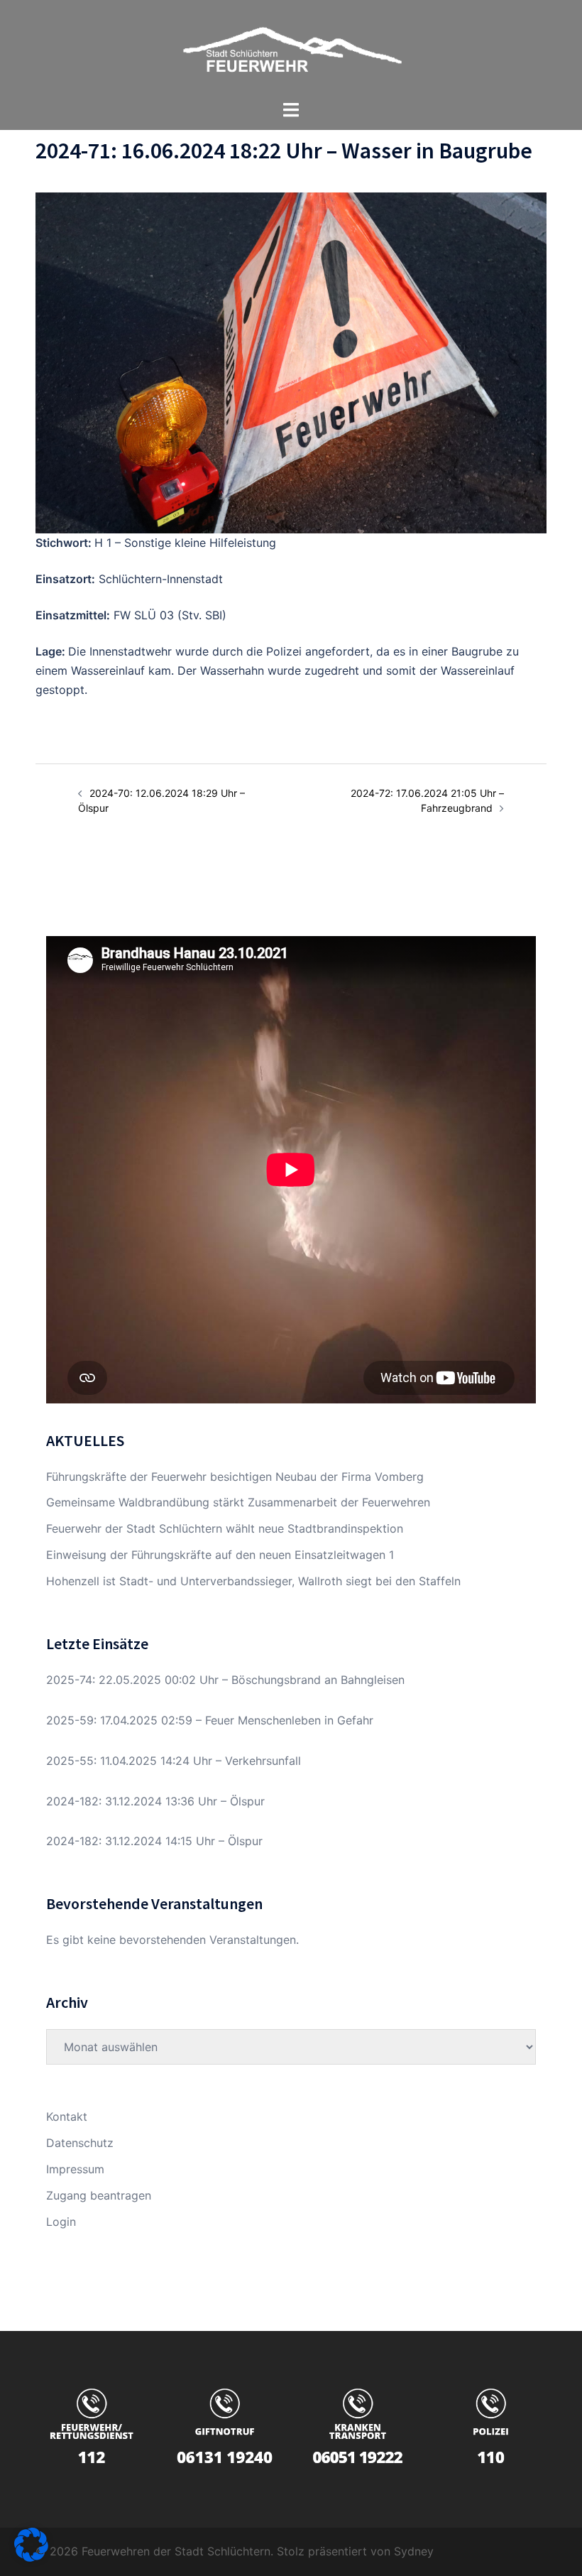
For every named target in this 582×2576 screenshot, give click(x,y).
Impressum (75, 2169)
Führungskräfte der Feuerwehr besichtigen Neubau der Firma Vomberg (235, 1477)
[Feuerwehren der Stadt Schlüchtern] (291, 48)
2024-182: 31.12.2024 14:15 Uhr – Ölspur (154, 1841)
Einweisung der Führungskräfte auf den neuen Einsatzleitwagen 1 (220, 1555)
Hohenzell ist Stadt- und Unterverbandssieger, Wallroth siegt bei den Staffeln (253, 1581)
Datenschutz (80, 2143)
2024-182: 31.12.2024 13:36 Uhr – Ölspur (155, 1801)
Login (61, 2222)
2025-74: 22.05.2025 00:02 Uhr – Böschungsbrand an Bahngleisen (225, 1680)
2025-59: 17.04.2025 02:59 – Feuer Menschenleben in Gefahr (210, 1720)
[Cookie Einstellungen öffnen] (31, 2558)
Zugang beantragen (99, 2195)
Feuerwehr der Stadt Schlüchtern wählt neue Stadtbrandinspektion (225, 1528)
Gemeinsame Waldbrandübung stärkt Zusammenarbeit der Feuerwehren (238, 1502)
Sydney (414, 2551)
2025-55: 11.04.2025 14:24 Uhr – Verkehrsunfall (174, 1761)
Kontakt (67, 2116)
